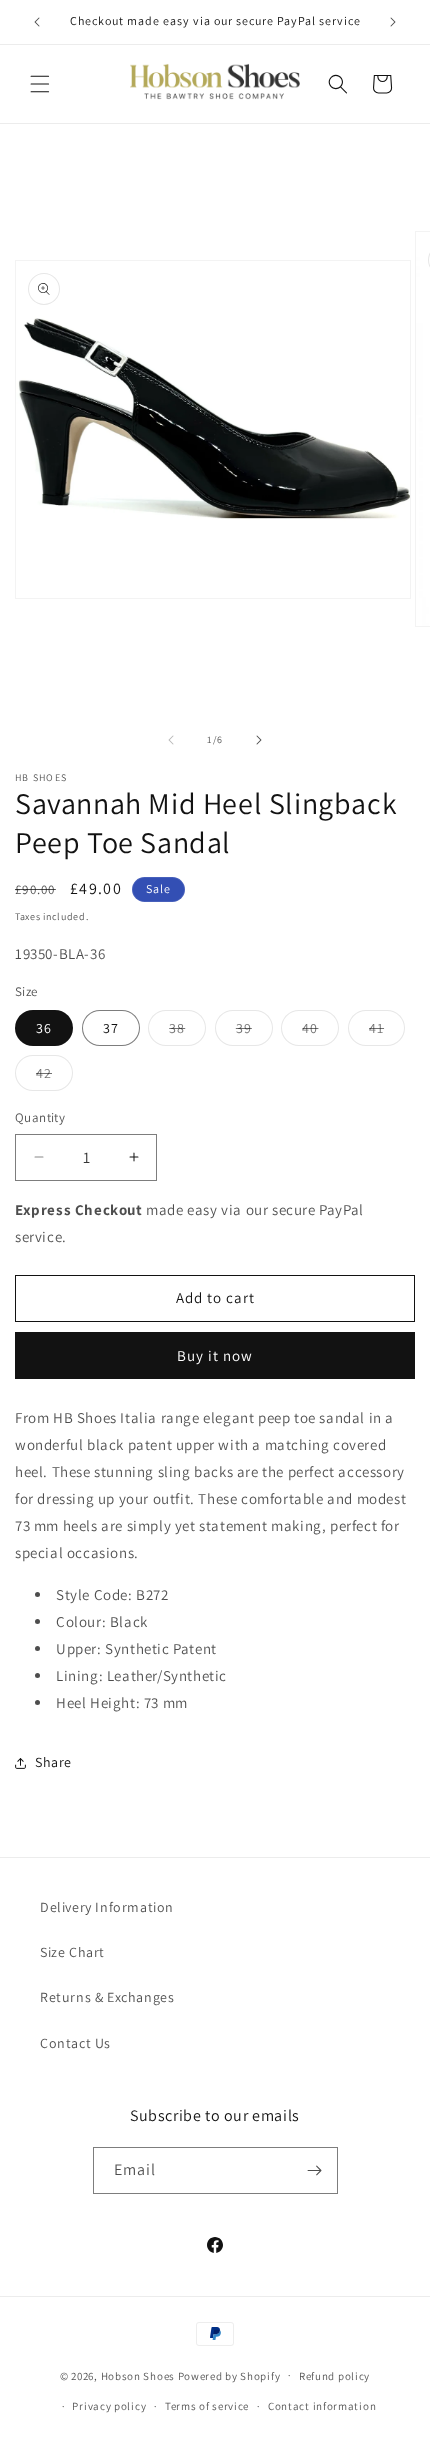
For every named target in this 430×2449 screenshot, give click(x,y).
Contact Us (75, 2043)
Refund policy (334, 2376)
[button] (40, 84)
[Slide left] (171, 740)
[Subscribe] (315, 2170)
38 (187, 1032)
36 (44, 1028)
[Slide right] (259, 740)
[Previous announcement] (37, 22)
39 (254, 1032)
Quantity (40, 1117)
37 (111, 1028)
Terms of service (207, 2406)
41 (387, 1032)
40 (320, 1032)
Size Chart (72, 1952)
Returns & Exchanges (107, 1997)
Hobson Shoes (138, 2375)
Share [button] (53, 1762)
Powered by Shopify (229, 2375)
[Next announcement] (393, 22)
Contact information (322, 2406)
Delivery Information (107, 1907)
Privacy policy (109, 2406)
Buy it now (215, 1355)
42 (54, 1077)
